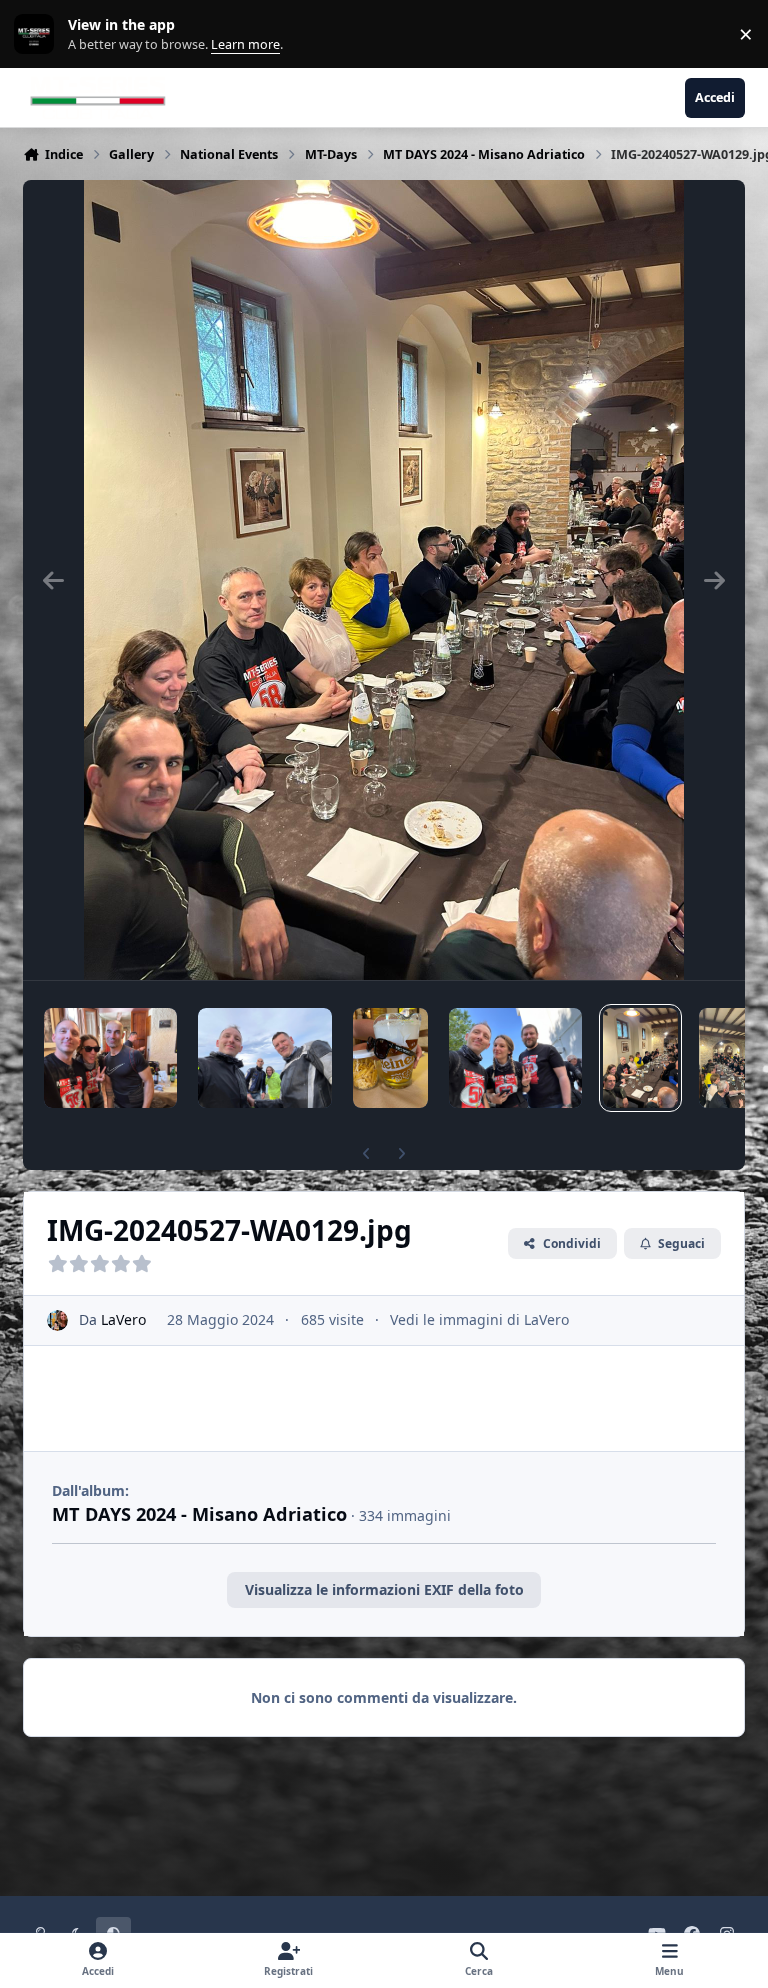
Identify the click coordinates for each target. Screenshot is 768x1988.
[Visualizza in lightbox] (384, 580)
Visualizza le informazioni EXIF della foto (384, 1589)
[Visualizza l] (110, 1058)
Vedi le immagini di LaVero (479, 1319)
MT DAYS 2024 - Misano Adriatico (199, 1514)
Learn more (38, 34)
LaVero (123, 1319)
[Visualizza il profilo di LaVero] (57, 1320)
